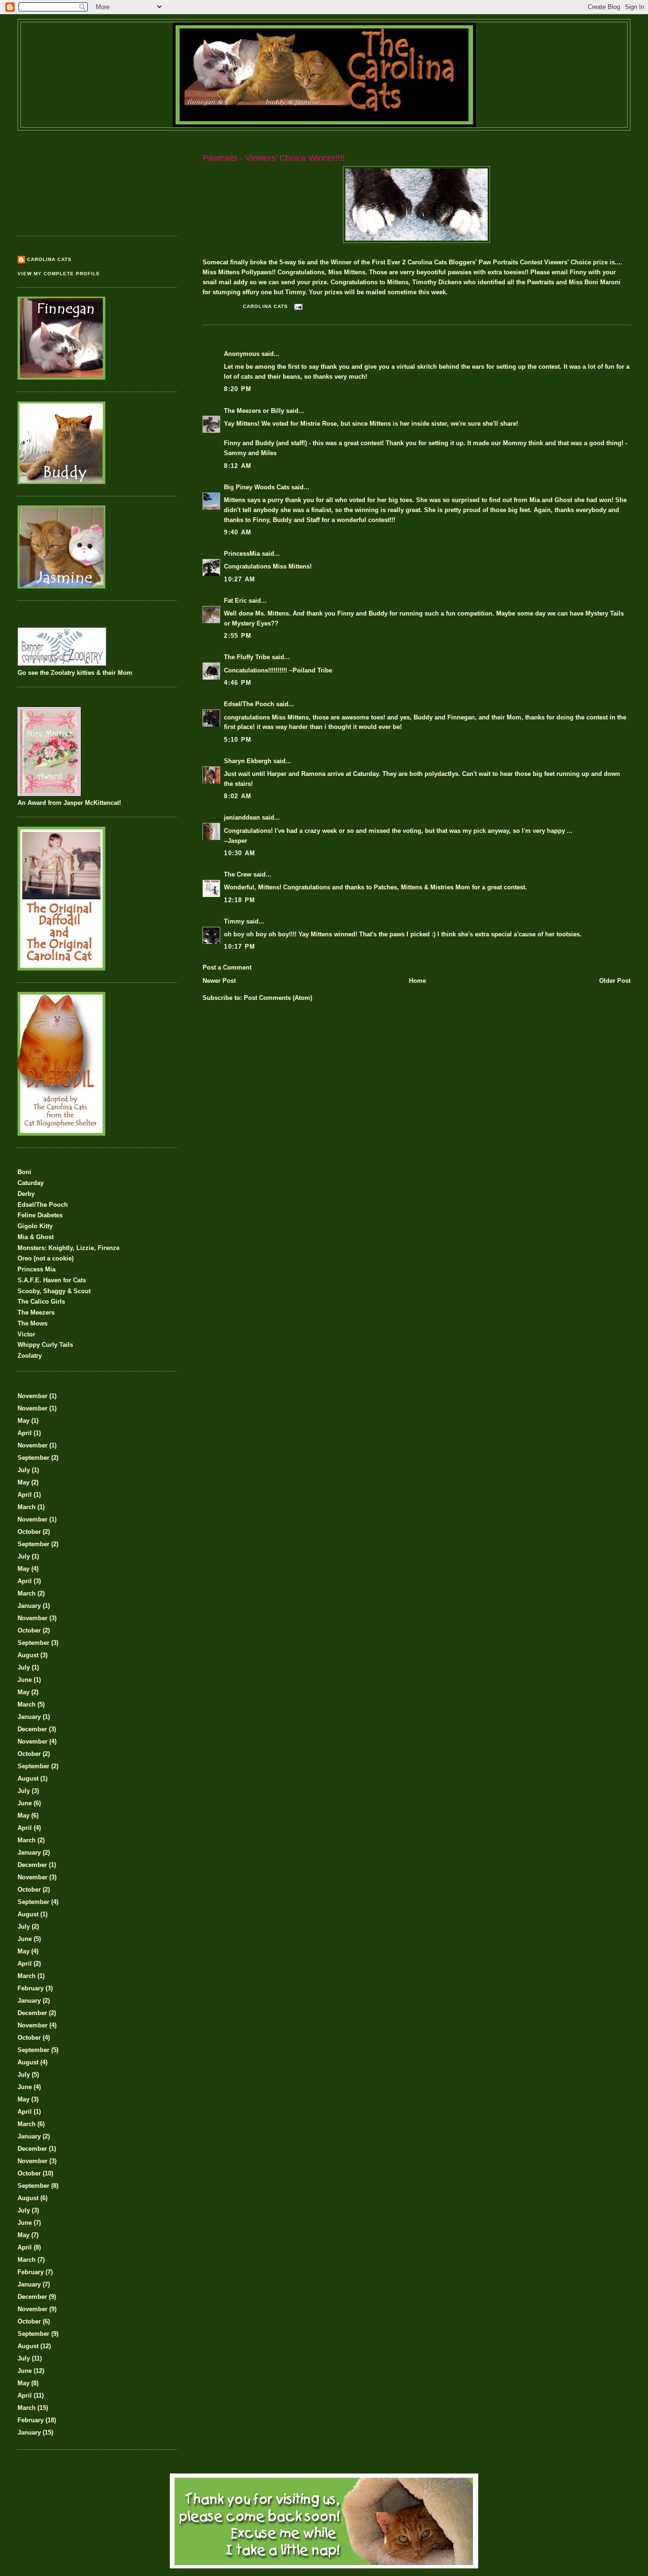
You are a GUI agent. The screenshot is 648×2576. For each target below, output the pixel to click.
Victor (26, 1334)
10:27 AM (240, 579)
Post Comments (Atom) (278, 998)
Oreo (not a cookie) (46, 1258)
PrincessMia (242, 554)
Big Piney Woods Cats (257, 487)
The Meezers (36, 1312)
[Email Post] (298, 306)
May (23, 1421)
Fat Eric (235, 601)
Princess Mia (37, 1269)
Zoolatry (30, 1356)
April (25, 1433)
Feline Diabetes (40, 1215)
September (33, 1458)
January (29, 1606)
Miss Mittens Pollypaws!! (239, 272)
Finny (578, 272)
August (28, 1655)
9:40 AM (238, 532)
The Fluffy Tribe (247, 657)
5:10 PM (238, 740)
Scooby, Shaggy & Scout (54, 1291)
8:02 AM (238, 796)
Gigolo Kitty (35, 1226)
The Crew (238, 874)
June (25, 1680)
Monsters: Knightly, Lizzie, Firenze (69, 1248)
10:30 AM (240, 853)
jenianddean (242, 817)
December (32, 1729)
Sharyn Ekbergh (248, 761)
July (24, 1470)
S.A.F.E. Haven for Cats (52, 1280)
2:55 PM (238, 636)
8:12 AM (238, 466)
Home (417, 981)
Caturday (31, 1183)
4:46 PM (238, 683)
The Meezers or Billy (254, 411)
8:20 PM (238, 389)
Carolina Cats (49, 259)
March (27, 1507)
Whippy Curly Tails (45, 1345)
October (29, 1532)
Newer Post (219, 981)
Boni (24, 1172)
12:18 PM (240, 900)
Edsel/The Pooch (249, 704)
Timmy (234, 921)
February (31, 1988)
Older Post (615, 981)
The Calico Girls (41, 1302)
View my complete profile (59, 274)
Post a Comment (227, 967)
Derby (26, 1194)
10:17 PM (240, 947)
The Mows (32, 1323)
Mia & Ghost (36, 1237)
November (32, 1396)
